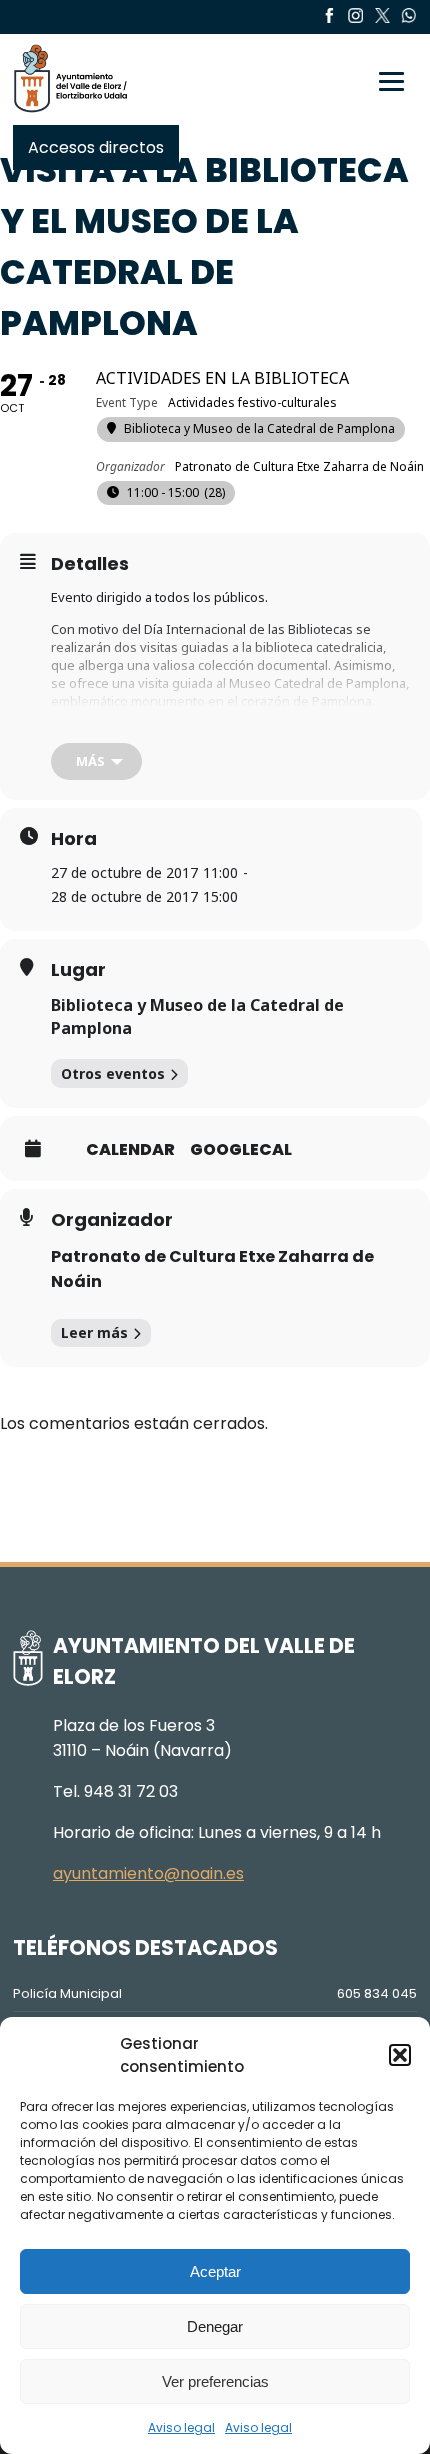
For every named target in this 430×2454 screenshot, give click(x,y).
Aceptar (215, 2271)
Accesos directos (96, 147)
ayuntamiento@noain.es (148, 1873)
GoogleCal (241, 1150)
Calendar (130, 1150)
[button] (400, 2055)
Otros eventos (113, 1073)
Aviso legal (181, 2427)
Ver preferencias (215, 2381)
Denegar (215, 2326)
